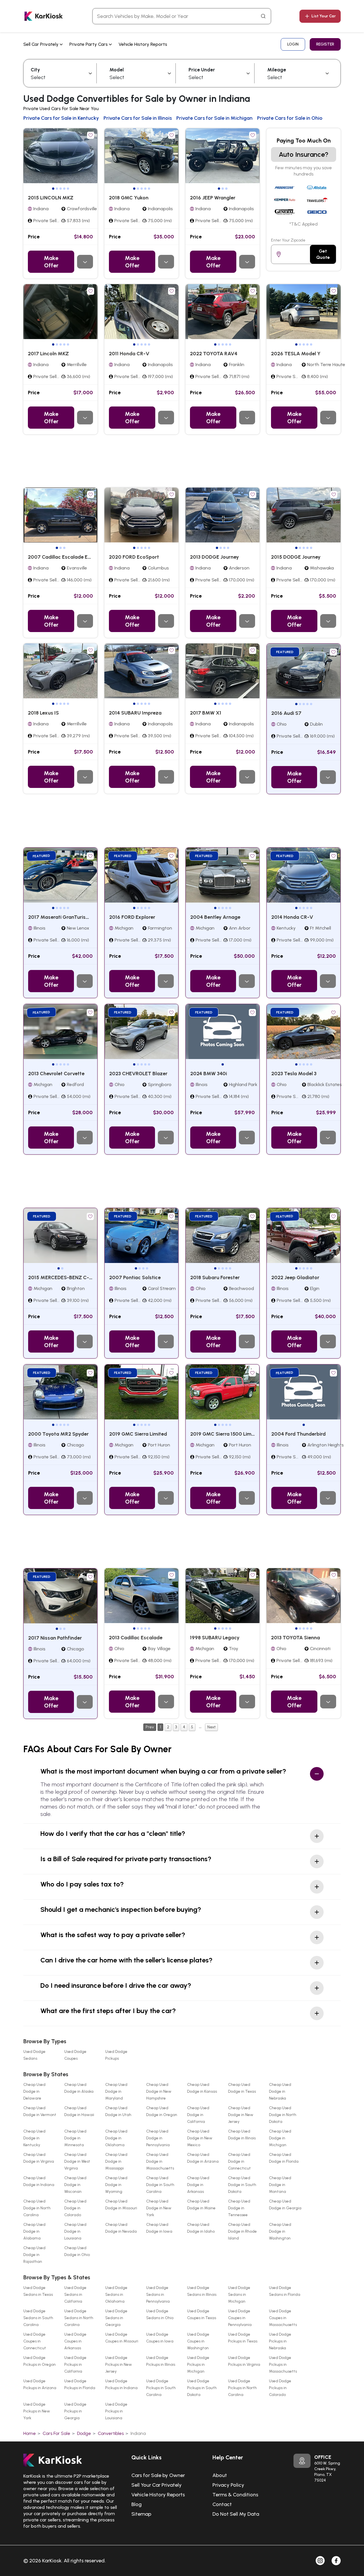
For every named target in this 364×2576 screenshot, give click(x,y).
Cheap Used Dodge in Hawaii (79, 2111)
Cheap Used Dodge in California (198, 2115)
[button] (53, 189)
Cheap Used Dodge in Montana (280, 2185)
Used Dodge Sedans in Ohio (160, 2314)
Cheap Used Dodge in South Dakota (242, 2185)
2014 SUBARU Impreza (135, 713)
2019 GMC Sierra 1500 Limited (225, 1434)
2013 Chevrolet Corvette (56, 1074)
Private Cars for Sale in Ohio (290, 118)
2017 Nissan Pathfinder (55, 1638)
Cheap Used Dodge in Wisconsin (75, 2185)
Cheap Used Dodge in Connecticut (239, 2161)
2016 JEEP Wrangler (213, 198)
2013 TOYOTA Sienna (295, 1638)
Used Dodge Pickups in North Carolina (242, 2388)
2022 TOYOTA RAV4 (214, 354)
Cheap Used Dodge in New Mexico (200, 2138)
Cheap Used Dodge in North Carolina (37, 2208)
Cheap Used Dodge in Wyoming (116, 2185)
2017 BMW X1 (206, 713)
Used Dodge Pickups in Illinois (161, 2361)
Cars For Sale (56, 2433)
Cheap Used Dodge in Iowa (159, 2228)
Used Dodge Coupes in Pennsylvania (240, 2318)
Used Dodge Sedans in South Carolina (38, 2318)
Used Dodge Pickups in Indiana (121, 2384)
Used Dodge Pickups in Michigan (198, 2365)
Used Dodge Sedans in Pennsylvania (158, 2295)
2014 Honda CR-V (292, 917)
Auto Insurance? (304, 154)
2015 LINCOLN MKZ (51, 198)
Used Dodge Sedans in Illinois (202, 2291)
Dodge (84, 2433)
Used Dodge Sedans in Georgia (116, 2318)
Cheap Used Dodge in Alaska (79, 2088)
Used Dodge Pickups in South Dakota (202, 2388)
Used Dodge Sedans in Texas (38, 2291)
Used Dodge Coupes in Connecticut (35, 2341)
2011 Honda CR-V (129, 354)
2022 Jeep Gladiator (295, 1277)
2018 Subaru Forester (215, 1277)
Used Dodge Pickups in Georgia (75, 2411)
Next (211, 1727)
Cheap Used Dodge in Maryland (116, 2091)
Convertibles (111, 2433)
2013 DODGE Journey (214, 557)
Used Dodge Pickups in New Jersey (119, 2365)
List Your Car (324, 16)
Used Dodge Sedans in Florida (285, 2291)
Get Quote (323, 254)
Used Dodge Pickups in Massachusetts (283, 2365)
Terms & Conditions (235, 2495)
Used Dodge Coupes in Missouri (122, 2338)
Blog (136, 2504)
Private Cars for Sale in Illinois (138, 118)
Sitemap (141, 2514)
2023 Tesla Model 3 (294, 1074)
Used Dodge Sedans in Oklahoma (116, 2295)
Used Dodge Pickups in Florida (80, 2384)
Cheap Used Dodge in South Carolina (160, 2185)
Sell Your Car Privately (157, 2485)
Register (325, 44)
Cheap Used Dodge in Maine (201, 2205)
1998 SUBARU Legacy (215, 1638)
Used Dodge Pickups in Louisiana (116, 2411)
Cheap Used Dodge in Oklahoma (116, 2138)
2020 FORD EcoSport (134, 557)
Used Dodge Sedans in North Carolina (79, 2318)
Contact (222, 2504)
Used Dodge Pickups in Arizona (40, 2384)
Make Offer (51, 262)
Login (293, 44)
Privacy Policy (228, 2485)
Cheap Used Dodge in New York (159, 2208)
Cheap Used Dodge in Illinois (242, 2135)
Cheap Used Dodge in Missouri (121, 2205)
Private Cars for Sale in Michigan (214, 118)
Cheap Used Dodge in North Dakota (283, 2115)
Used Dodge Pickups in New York (37, 2411)
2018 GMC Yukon (129, 198)
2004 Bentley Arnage (215, 917)
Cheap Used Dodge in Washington (280, 2231)
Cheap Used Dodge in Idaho (201, 2228)
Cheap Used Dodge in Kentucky (34, 2138)
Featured (285, 652)
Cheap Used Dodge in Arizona (203, 2158)
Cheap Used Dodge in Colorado (75, 2208)
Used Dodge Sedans (34, 2055)
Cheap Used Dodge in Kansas (202, 2088)
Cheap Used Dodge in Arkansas (198, 2185)
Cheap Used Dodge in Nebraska (280, 2091)
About (220, 2475)
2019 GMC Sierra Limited (138, 1434)
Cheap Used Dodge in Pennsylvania (158, 2138)
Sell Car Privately (42, 44)
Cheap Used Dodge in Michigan (280, 2138)
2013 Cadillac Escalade (136, 1638)
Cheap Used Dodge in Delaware (34, 2091)
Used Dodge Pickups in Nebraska (280, 2341)
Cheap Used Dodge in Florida (284, 2158)
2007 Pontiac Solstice (135, 1277)
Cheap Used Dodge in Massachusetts (160, 2161)
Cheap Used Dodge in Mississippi (116, 2161)
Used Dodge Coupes (75, 2055)
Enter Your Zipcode (288, 240)
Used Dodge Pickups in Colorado (280, 2388)
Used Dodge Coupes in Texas (202, 2314)
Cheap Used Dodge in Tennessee (239, 2208)
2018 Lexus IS (43, 713)
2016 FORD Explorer (132, 917)
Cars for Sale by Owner (158, 2475)
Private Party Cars (89, 44)
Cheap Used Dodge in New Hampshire (159, 2091)
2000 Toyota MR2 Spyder (58, 1434)
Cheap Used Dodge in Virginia (39, 2158)
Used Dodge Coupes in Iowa (160, 2338)
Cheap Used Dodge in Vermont (40, 2111)
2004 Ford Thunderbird (298, 1434)
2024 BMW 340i (209, 1074)
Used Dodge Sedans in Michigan (239, 2295)
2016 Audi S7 (286, 713)
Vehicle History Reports (143, 44)
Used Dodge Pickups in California (75, 2365)
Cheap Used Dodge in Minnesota (75, 2138)
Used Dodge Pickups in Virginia (244, 2361)
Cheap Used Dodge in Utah (118, 2111)
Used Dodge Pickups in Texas (243, 2338)
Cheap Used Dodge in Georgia (285, 2205)
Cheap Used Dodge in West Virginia (77, 2161)
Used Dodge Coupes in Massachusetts (283, 2318)
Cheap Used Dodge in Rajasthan (34, 2255)
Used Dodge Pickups (116, 2055)
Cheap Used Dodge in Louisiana (75, 2231)
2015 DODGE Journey (296, 557)
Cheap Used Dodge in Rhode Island (242, 2231)
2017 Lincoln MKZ (48, 354)
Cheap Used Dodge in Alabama (34, 2231)
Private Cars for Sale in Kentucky (61, 118)
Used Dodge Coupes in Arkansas (75, 2341)
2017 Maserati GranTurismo (61, 917)
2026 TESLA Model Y (296, 354)
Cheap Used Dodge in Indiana (39, 2181)
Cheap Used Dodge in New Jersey (241, 2115)
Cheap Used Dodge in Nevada (121, 2228)
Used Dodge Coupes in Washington (198, 2341)
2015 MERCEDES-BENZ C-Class (65, 1277)
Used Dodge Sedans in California (75, 2295)
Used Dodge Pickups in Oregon (40, 2361)
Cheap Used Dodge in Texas (242, 2088)
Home (30, 2433)
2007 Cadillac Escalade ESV (61, 557)
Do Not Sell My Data (236, 2514)
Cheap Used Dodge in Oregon (162, 2111)
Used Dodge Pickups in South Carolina (161, 2388)
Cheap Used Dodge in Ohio (77, 2251)
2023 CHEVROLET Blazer (138, 1074)
